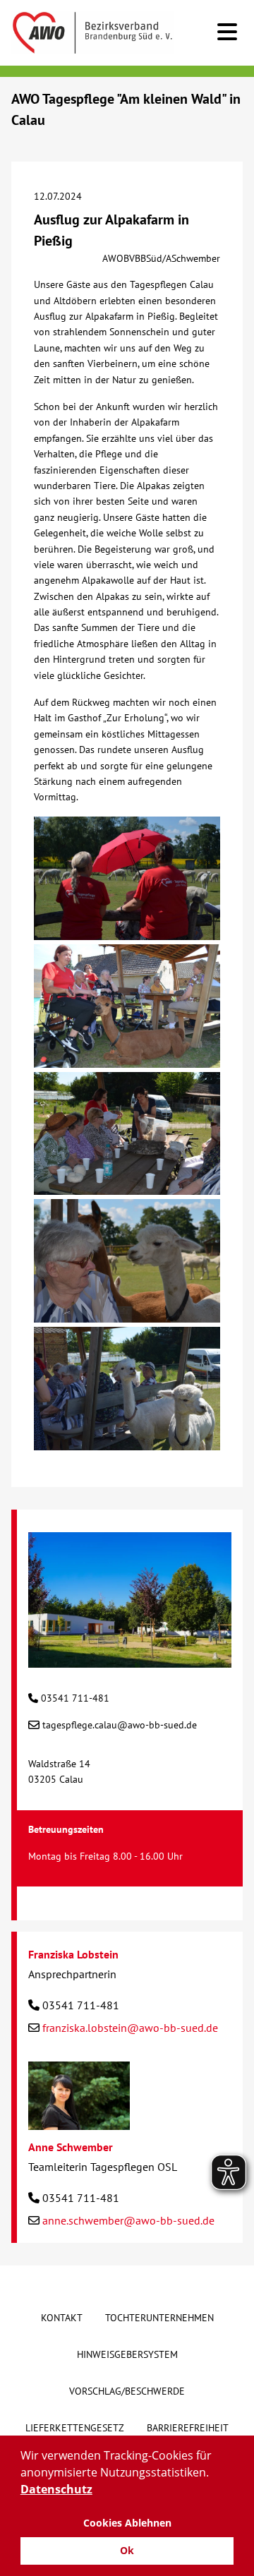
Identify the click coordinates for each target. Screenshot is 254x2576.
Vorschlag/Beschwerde (127, 2391)
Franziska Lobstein (73, 1954)
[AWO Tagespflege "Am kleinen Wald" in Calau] (130, 1660)
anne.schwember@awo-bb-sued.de (128, 2220)
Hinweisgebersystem (127, 2354)
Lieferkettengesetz (75, 2428)
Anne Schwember (71, 2147)
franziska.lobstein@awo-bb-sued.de (130, 2028)
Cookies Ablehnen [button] (127, 2523)
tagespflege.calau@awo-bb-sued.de (120, 1725)
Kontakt (62, 2318)
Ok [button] (127, 2550)
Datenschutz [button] (56, 2489)
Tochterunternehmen (159, 2318)
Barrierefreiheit (188, 2428)
